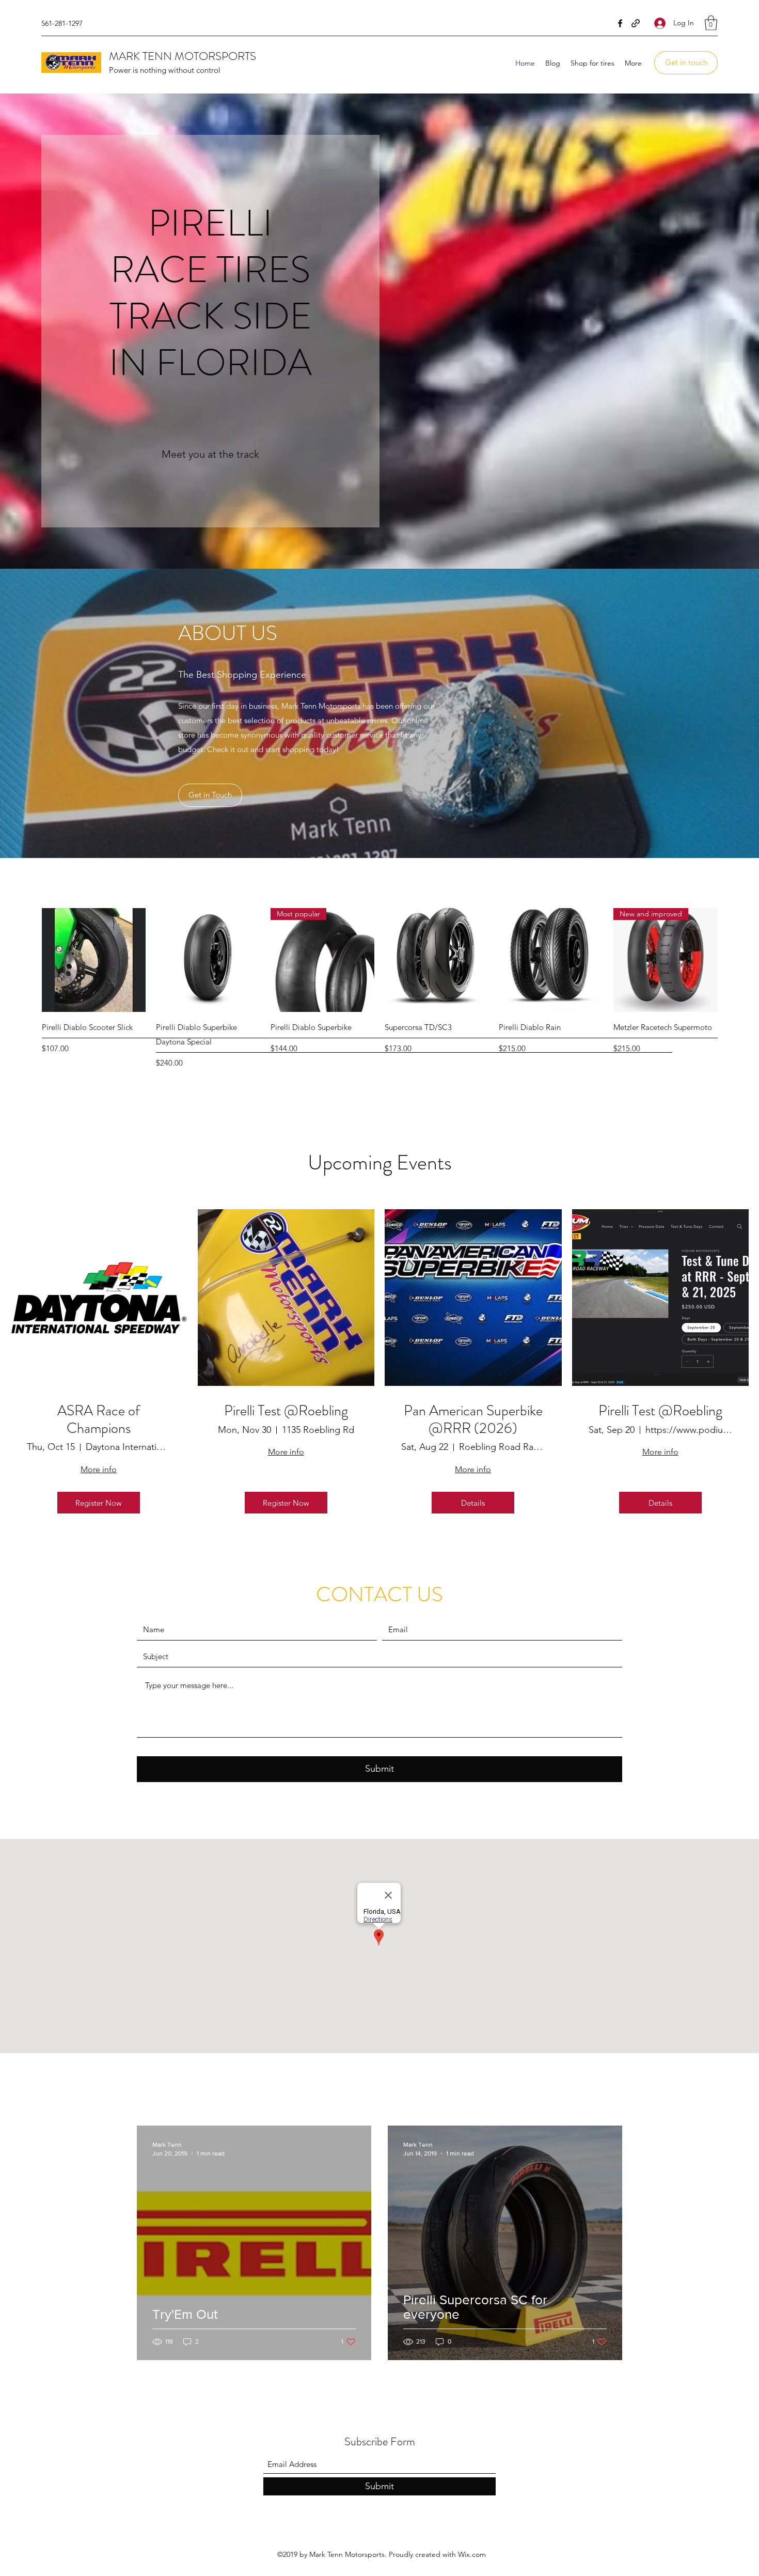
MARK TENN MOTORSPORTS (183, 56)
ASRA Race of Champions (99, 1420)
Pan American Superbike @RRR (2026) (473, 1420)
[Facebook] (620, 23)
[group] (379, 989)
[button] (711, 23)
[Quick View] (94, 960)
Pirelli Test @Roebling (286, 1411)
